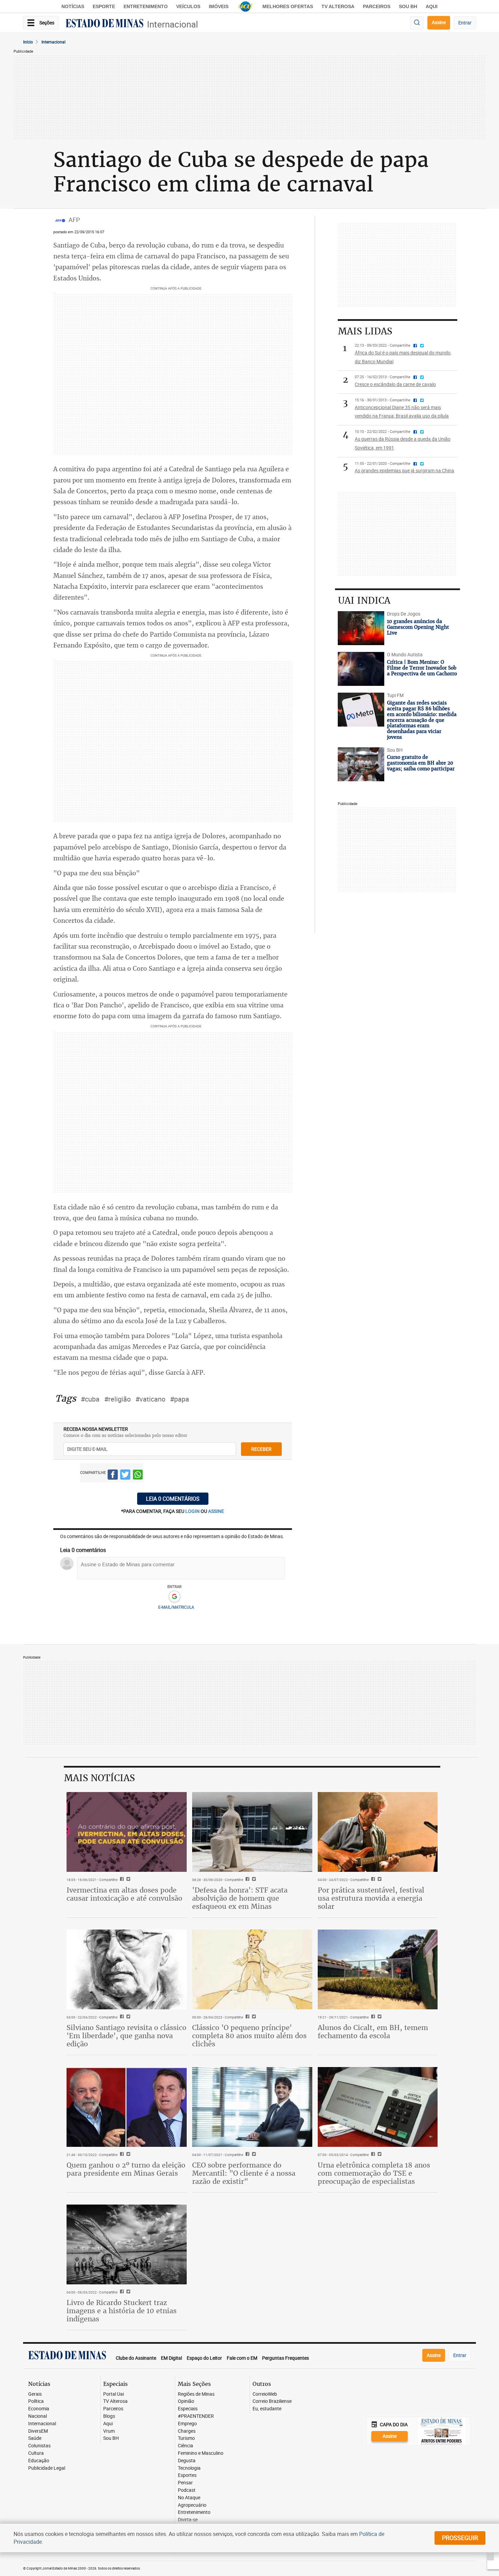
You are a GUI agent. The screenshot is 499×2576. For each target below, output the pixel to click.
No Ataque (189, 2498)
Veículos (188, 6)
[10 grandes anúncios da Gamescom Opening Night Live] (361, 628)
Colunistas (39, 2446)
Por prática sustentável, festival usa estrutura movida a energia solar (371, 1898)
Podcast (187, 2490)
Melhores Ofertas (288, 6)
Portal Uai (114, 2394)
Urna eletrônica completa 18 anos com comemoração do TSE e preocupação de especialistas (374, 2173)
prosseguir (460, 2538)
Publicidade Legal (47, 2468)
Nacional (38, 2416)
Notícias (73, 6)
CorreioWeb (265, 2394)
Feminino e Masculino (201, 2453)
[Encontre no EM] (417, 23)
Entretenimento (146, 6)
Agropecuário (192, 2505)
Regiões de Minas (196, 2394)
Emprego (187, 2424)
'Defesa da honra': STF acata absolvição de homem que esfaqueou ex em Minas (240, 1898)
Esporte (104, 6)
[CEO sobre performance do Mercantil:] (252, 2107)
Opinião (186, 2401)
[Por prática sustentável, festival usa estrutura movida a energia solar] (378, 1832)
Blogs (109, 2416)
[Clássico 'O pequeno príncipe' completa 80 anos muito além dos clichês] (252, 1970)
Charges (187, 2431)
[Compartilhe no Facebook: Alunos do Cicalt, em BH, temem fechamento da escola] (372, 2017)
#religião (117, 1399)
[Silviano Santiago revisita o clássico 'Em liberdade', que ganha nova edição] (127, 1970)
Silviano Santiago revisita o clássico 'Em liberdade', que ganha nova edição (126, 2036)
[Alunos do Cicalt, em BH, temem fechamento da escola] (378, 1970)
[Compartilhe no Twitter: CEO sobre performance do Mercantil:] (253, 2155)
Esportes (187, 2475)
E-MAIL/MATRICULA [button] (176, 1607)
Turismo (186, 2438)
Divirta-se (188, 2520)
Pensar (185, 2483)
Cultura (36, 2453)
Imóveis (219, 6)
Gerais (35, 2394)
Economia (39, 2409)
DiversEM (38, 2431)
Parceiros (377, 6)
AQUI (432, 6)
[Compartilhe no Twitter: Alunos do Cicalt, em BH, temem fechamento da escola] (379, 2017)
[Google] (174, 1597)
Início (28, 42)
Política (36, 2401)
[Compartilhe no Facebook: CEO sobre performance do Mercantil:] (247, 2155)
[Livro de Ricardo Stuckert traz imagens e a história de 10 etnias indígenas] (127, 2245)
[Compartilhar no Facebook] (113, 1476)
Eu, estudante (267, 2409)
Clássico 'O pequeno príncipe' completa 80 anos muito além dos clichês (249, 2036)
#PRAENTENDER (196, 2416)
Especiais (188, 2409)
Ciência (186, 2446)
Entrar (465, 23)
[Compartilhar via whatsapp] (138, 1476)
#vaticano (150, 1399)
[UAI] (245, 6)
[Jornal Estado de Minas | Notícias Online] (105, 24)
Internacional (172, 24)
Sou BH (408, 6)
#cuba (90, 1399)
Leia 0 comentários (173, 1499)
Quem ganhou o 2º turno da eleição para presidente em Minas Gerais (126, 2169)
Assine (439, 22)
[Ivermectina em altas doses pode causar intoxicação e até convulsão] (127, 1832)
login (193, 1511)
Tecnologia (189, 2468)
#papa (180, 1399)
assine (216, 1511)
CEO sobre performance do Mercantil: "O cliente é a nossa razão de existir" (244, 2173)
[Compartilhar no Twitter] (125, 1476)
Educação (39, 2461)
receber (261, 1449)
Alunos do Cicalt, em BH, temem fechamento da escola (373, 2032)
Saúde (35, 2438)
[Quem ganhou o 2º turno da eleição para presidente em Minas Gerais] (127, 2107)
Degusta (187, 2461)
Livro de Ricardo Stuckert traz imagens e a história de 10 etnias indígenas (122, 2311)
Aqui (108, 2424)
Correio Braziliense (272, 2401)
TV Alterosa (338, 6)
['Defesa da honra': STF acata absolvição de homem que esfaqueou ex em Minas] (252, 1832)
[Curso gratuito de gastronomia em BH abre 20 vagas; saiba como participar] (361, 764)
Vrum (109, 2431)
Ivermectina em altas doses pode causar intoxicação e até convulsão (124, 1894)
